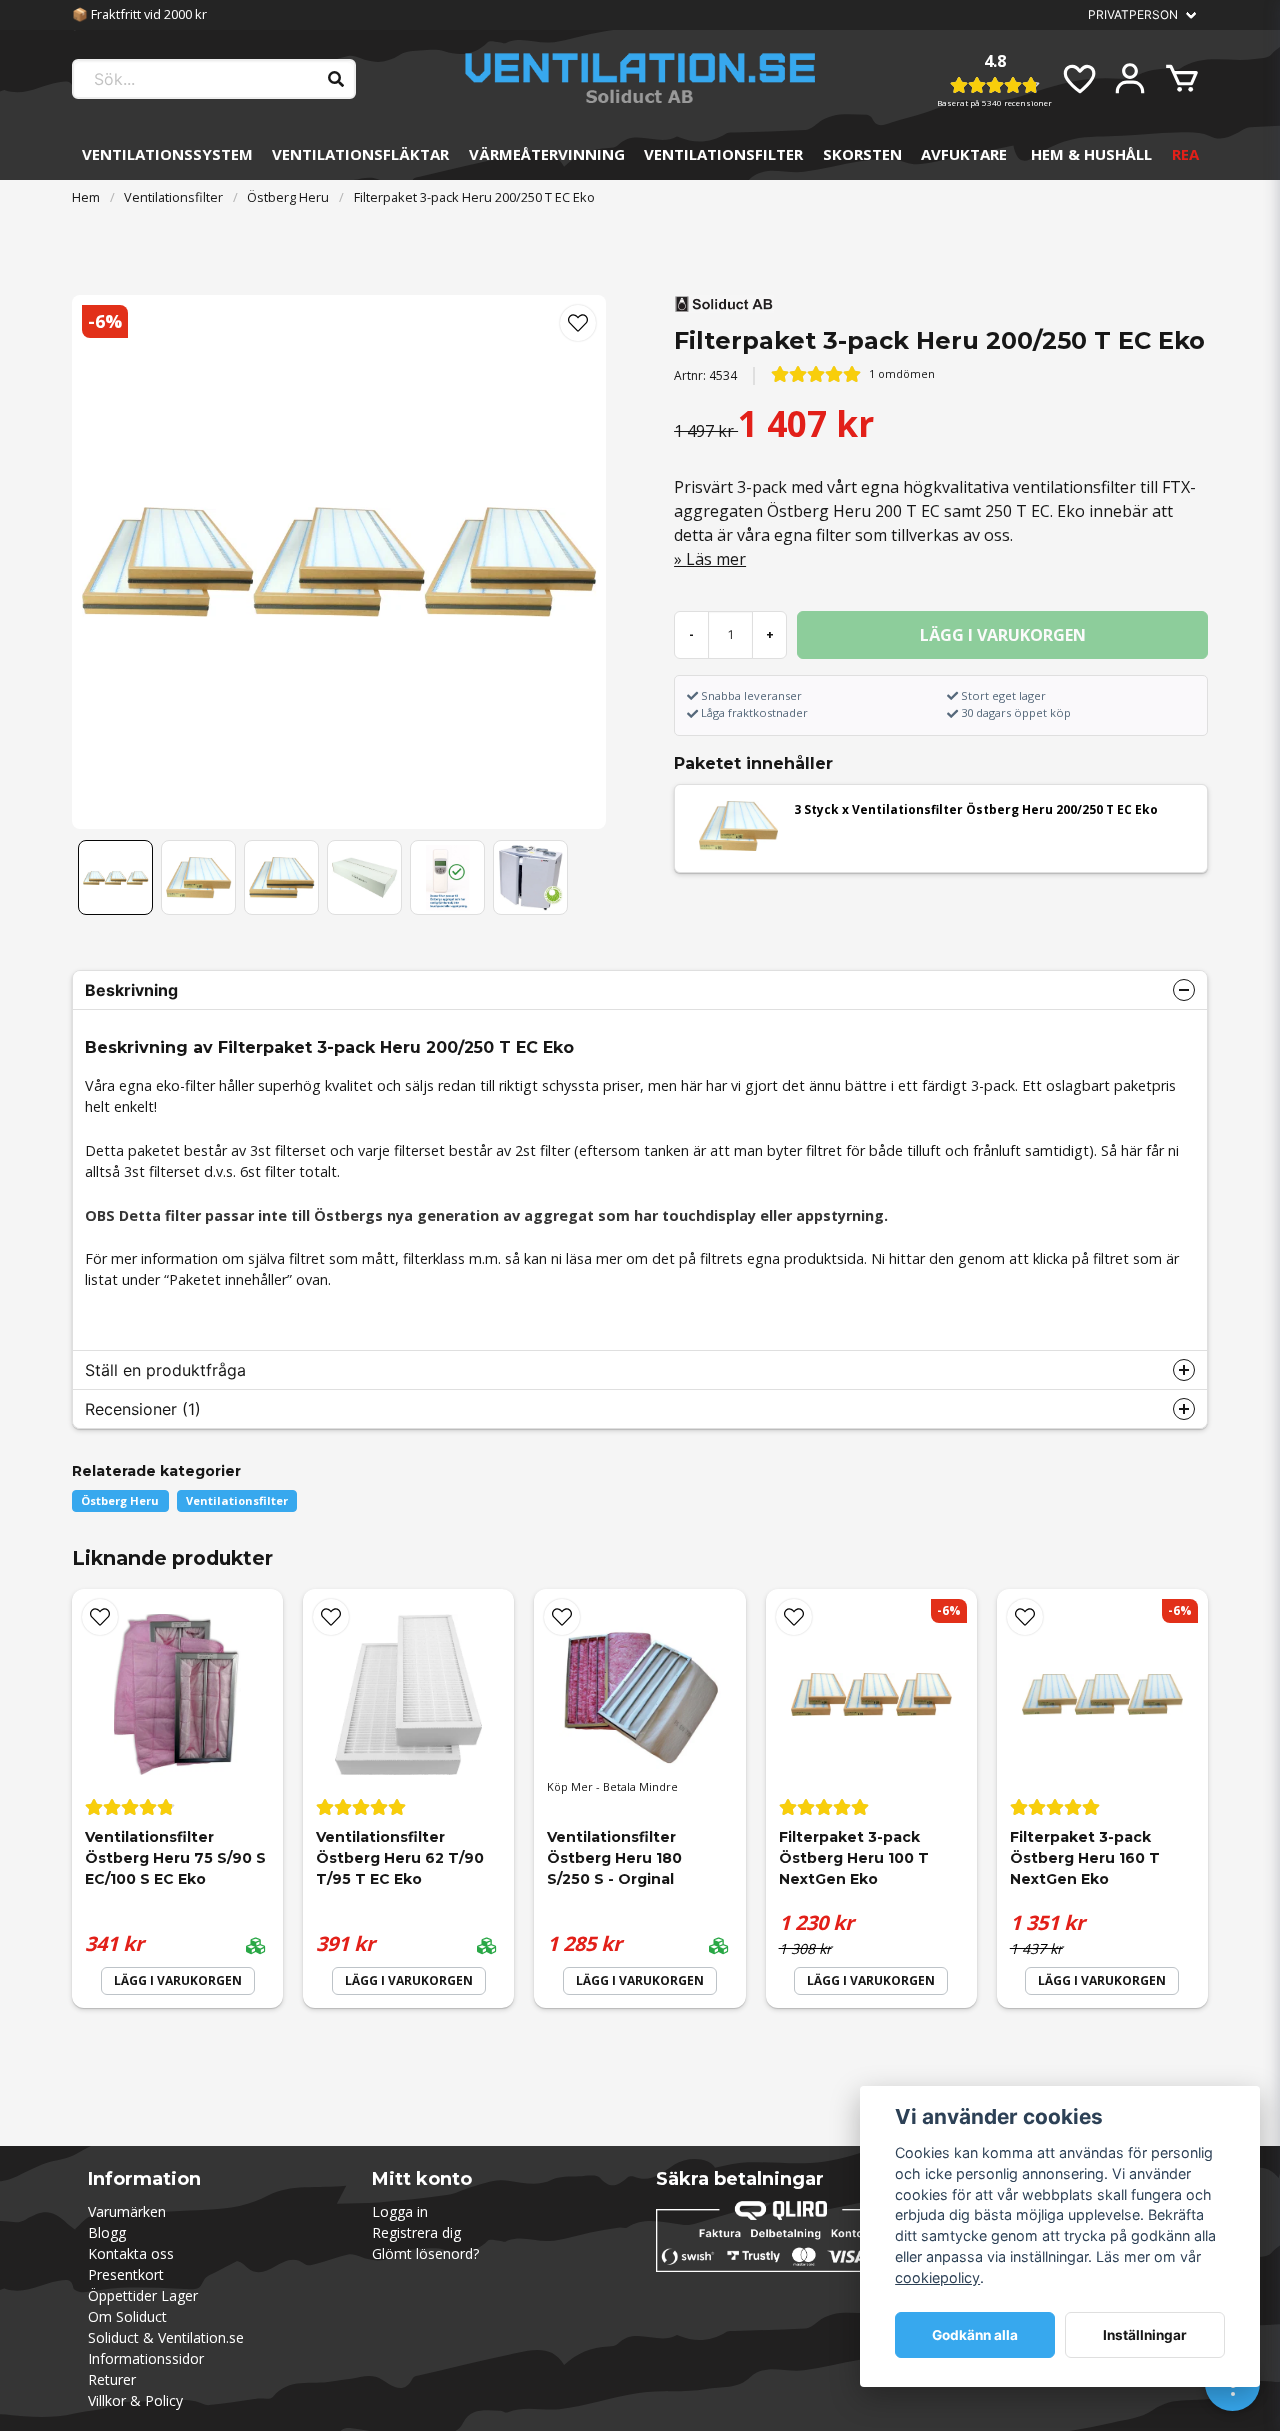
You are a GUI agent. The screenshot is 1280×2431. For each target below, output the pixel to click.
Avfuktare (964, 154)
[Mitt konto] (1130, 79)
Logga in (400, 2211)
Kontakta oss (131, 2253)
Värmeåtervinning (547, 154)
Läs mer (716, 559)
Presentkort (126, 2274)
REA (1185, 154)
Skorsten (862, 154)
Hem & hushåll (1091, 154)
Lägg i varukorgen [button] (871, 1980)
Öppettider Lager (143, 2295)
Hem (86, 197)
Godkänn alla (975, 2335)
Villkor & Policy (135, 2400)
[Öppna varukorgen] (1182, 79)
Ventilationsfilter (723, 154)
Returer (112, 2379)
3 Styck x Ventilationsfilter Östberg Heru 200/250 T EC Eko (976, 809)
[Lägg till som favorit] (1078, 79)
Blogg (107, 2232)
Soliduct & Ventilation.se (166, 2337)
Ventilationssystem (167, 154)
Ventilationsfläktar (360, 154)
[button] (578, 323)
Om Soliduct (127, 2316)
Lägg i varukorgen (178, 1980)
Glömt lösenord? (425, 2253)
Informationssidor (146, 2358)
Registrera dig (416, 2232)
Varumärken (127, 2211)
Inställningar (1145, 2335)
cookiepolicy (937, 2277)
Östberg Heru (288, 197)
